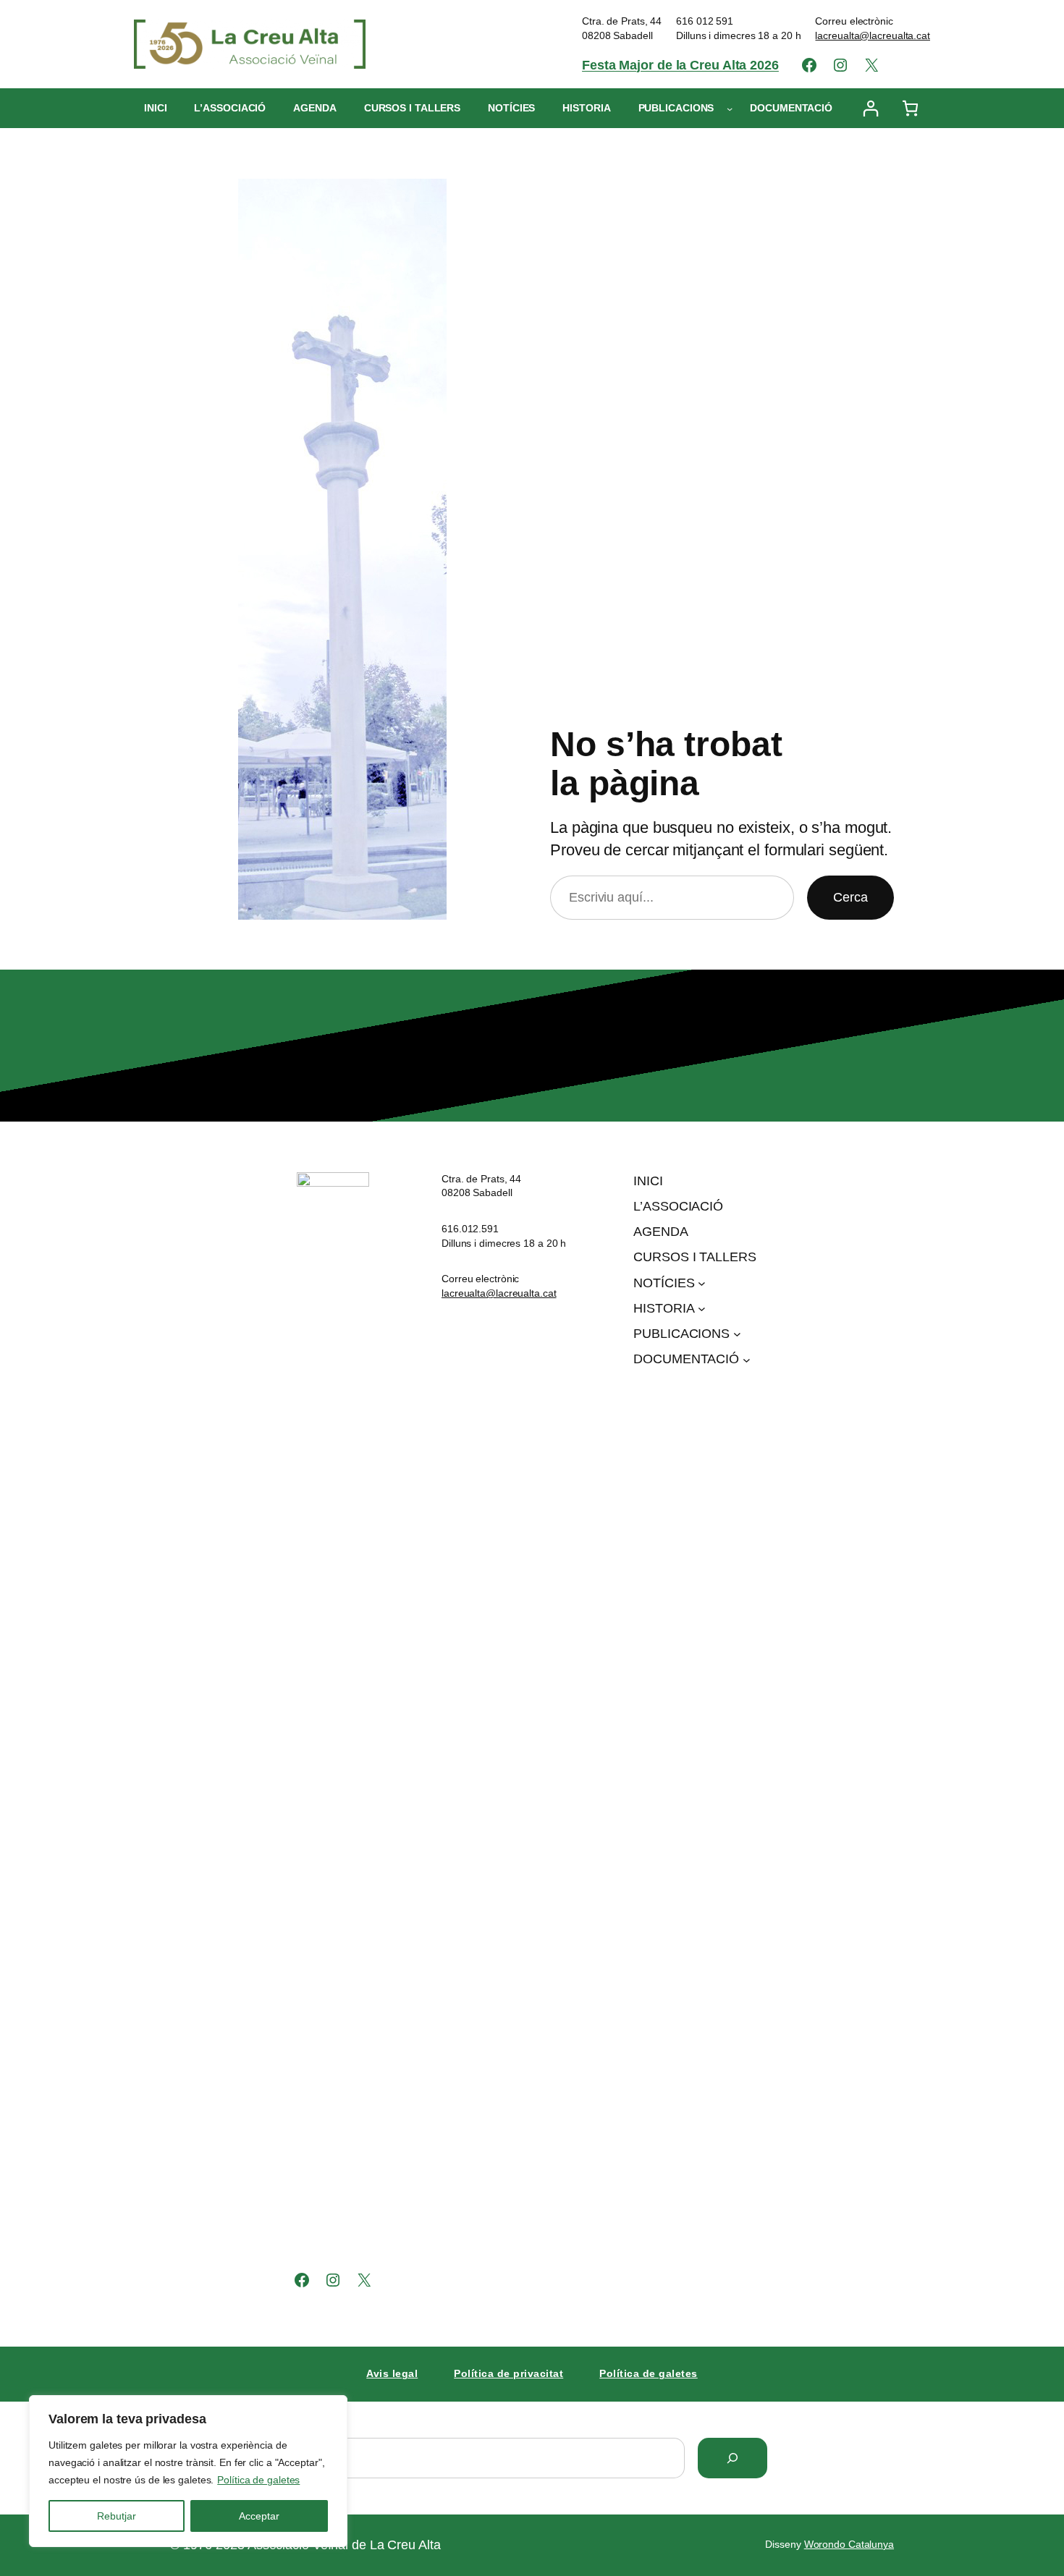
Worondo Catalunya (849, 2544)
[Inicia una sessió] (870, 108)
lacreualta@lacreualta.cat (873, 35)
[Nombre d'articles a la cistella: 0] (910, 108)
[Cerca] (732, 2458)
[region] (188, 2471)
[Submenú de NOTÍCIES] (702, 1283)
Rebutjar (117, 2516)
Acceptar (259, 2516)
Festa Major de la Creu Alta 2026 (680, 65)
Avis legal (392, 2373)
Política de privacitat (508, 2373)
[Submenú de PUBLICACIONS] (730, 109)
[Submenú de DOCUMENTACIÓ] (747, 1359)
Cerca (850, 897)
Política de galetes (258, 2480)
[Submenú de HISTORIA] (702, 1309)
